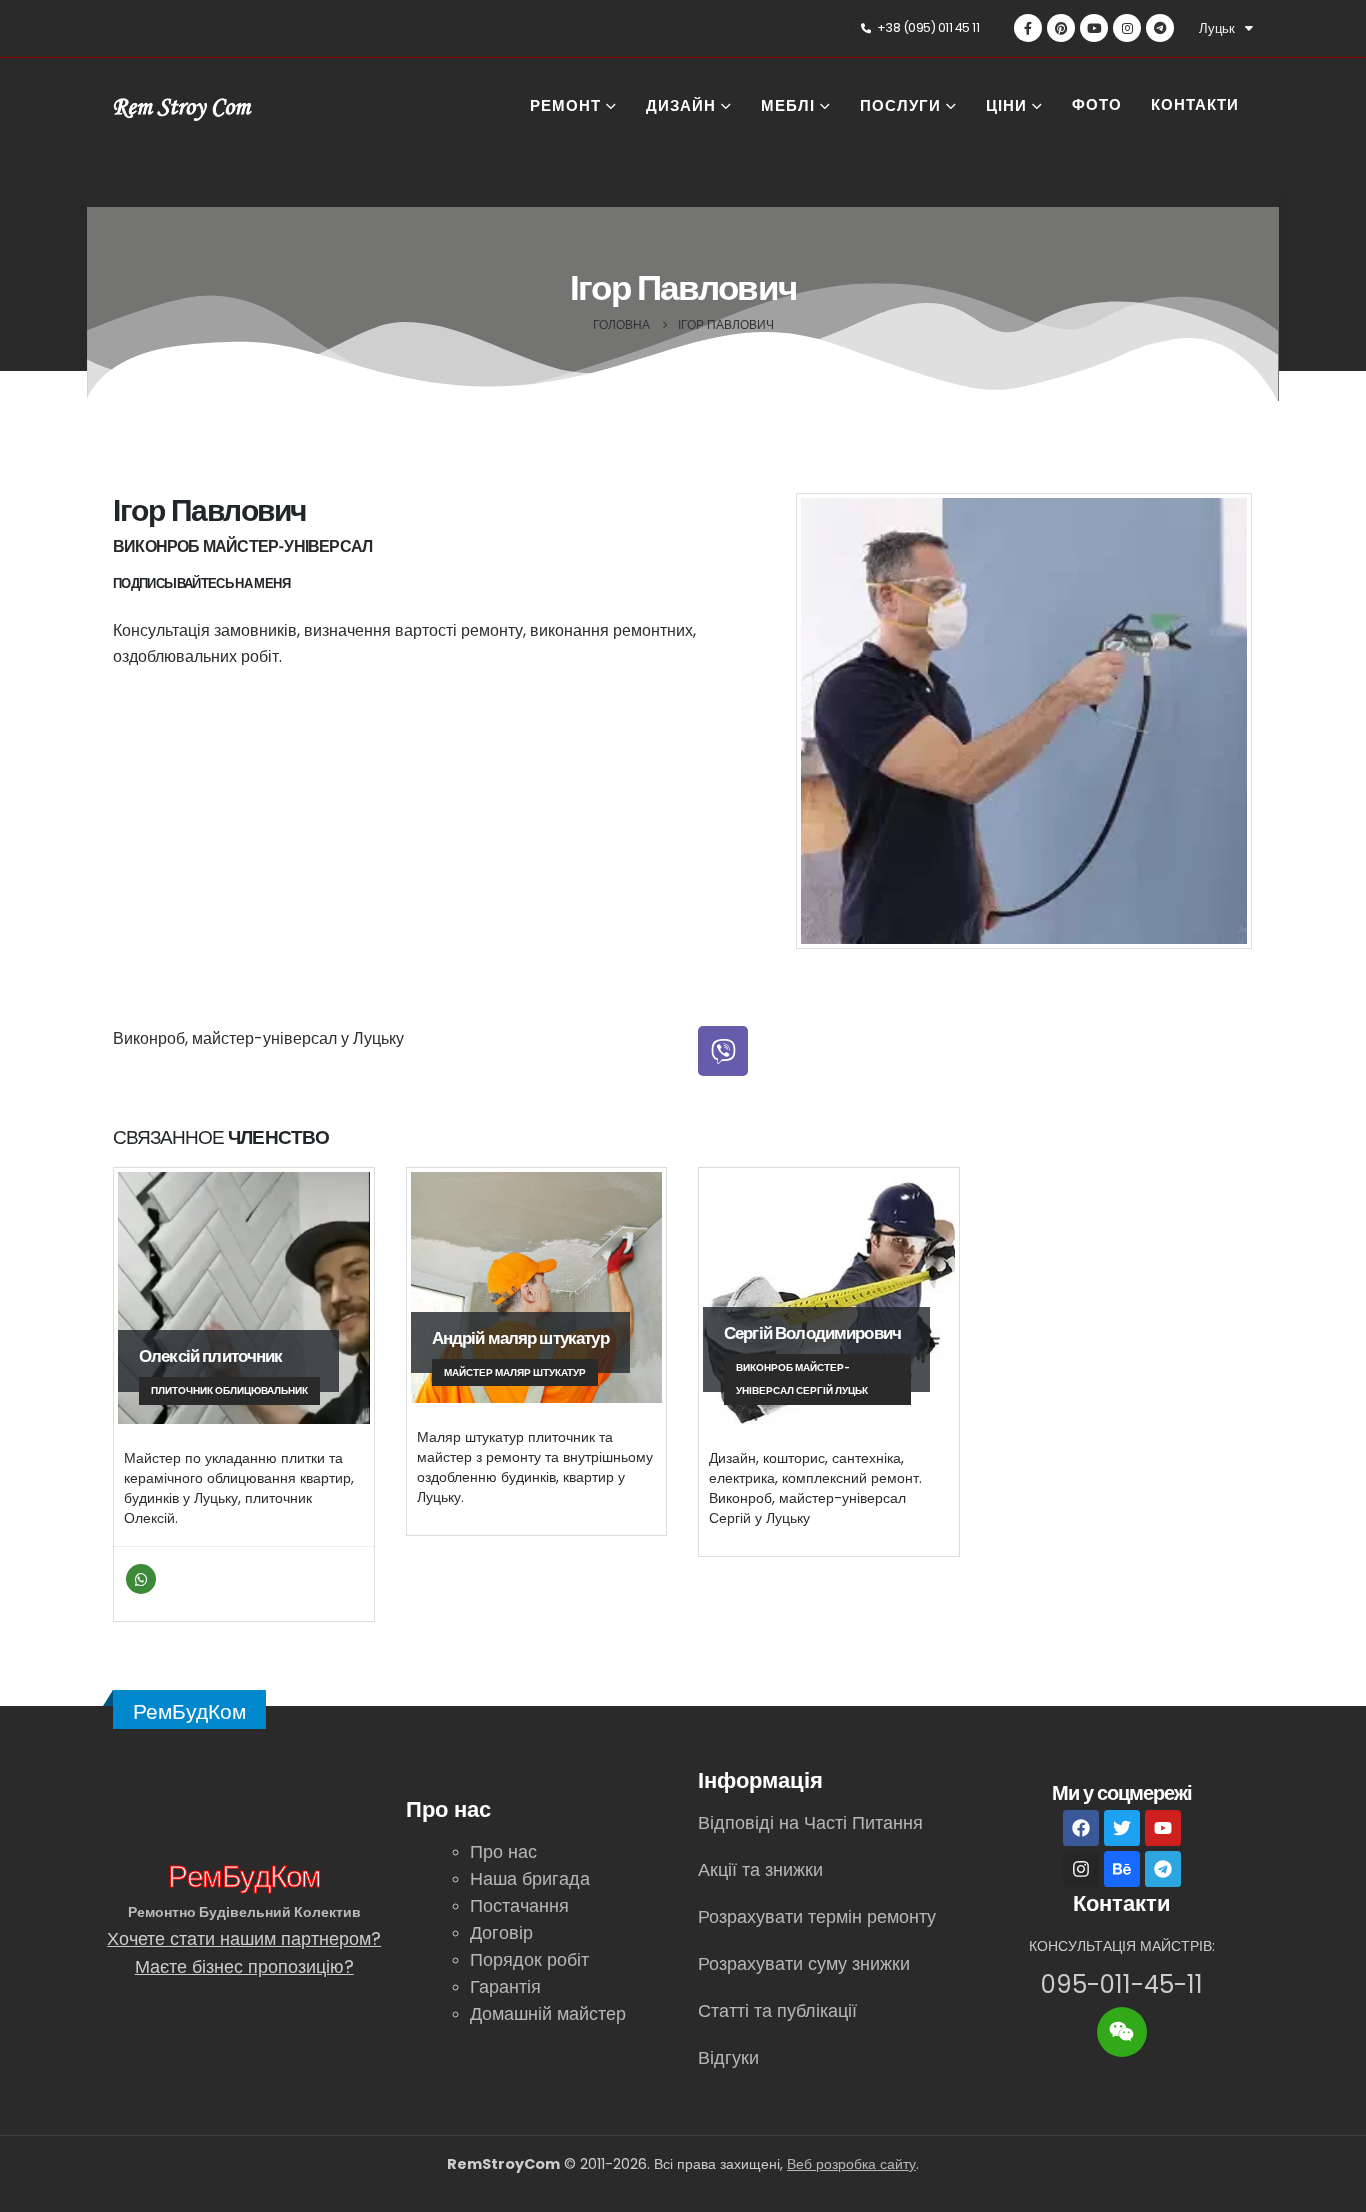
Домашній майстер (548, 2013)
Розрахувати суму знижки (804, 1963)
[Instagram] (1127, 28)
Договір (501, 1932)
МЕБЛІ (788, 107)
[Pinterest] (1061, 28)
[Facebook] (1028, 28)
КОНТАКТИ (1195, 106)
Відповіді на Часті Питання (810, 1822)
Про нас (503, 1851)
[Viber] (723, 1051)
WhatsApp (141, 1579)
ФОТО (1097, 106)
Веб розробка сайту (851, 2164)
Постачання (519, 1905)
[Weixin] (1122, 2032)
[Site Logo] (183, 107)
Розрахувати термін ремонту (817, 1916)
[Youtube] (1094, 28)
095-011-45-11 (1122, 1984)
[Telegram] (1160, 28)
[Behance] (1122, 1869)
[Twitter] (1122, 1828)
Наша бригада (530, 1878)
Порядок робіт (529, 1959)
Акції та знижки (760, 1869)
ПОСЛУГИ (900, 107)
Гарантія (505, 1986)
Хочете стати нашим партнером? (244, 1938)
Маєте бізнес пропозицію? (244, 1966)
